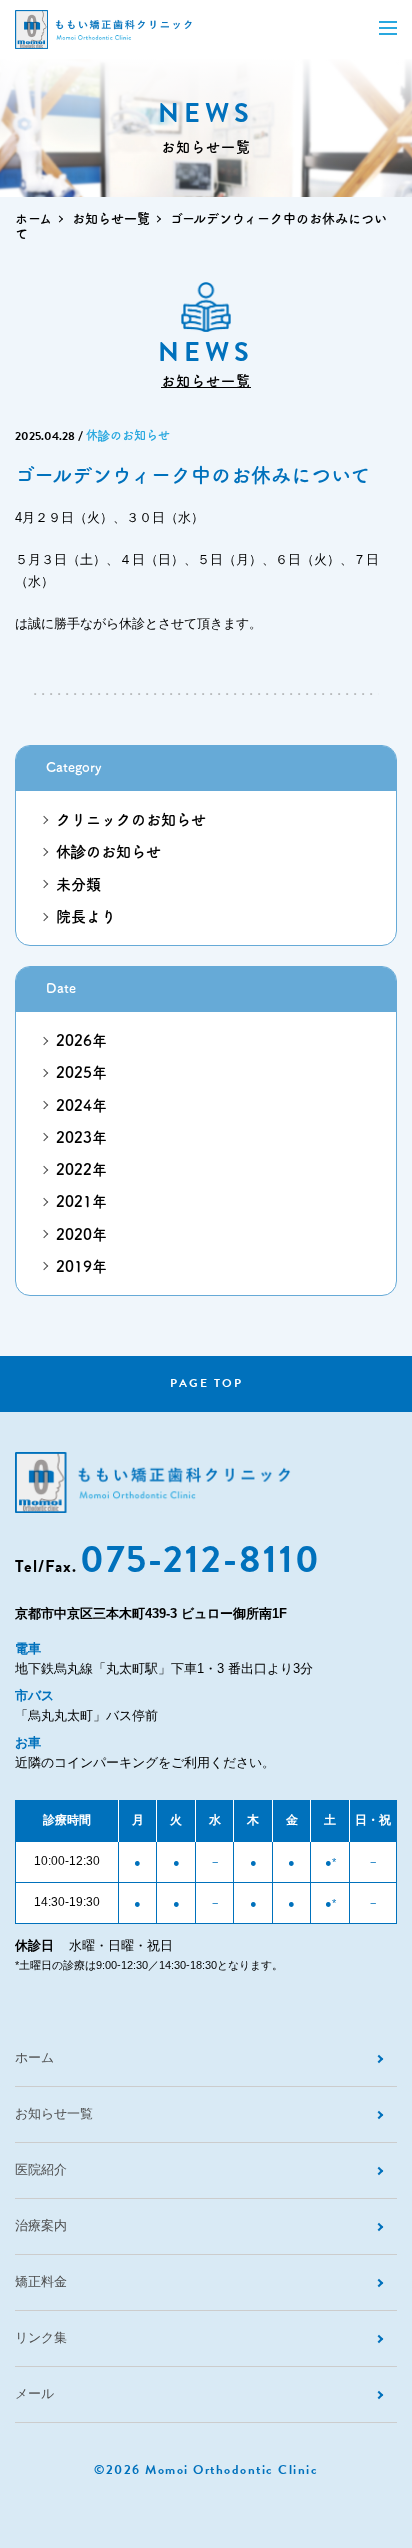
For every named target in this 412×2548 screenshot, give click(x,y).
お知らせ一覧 (111, 218)
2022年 (81, 1169)
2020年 (81, 1234)
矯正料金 (41, 2281)
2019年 (81, 1266)
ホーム (33, 218)
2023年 (81, 1137)
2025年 (81, 1072)
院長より (86, 916)
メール (34, 2393)
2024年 (81, 1105)
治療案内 (41, 2225)
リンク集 (41, 2337)
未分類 (78, 884)
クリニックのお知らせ (131, 819)
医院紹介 (41, 2169)
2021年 (81, 1201)
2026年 (81, 1040)
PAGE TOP (206, 1383)
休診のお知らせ (128, 435)
